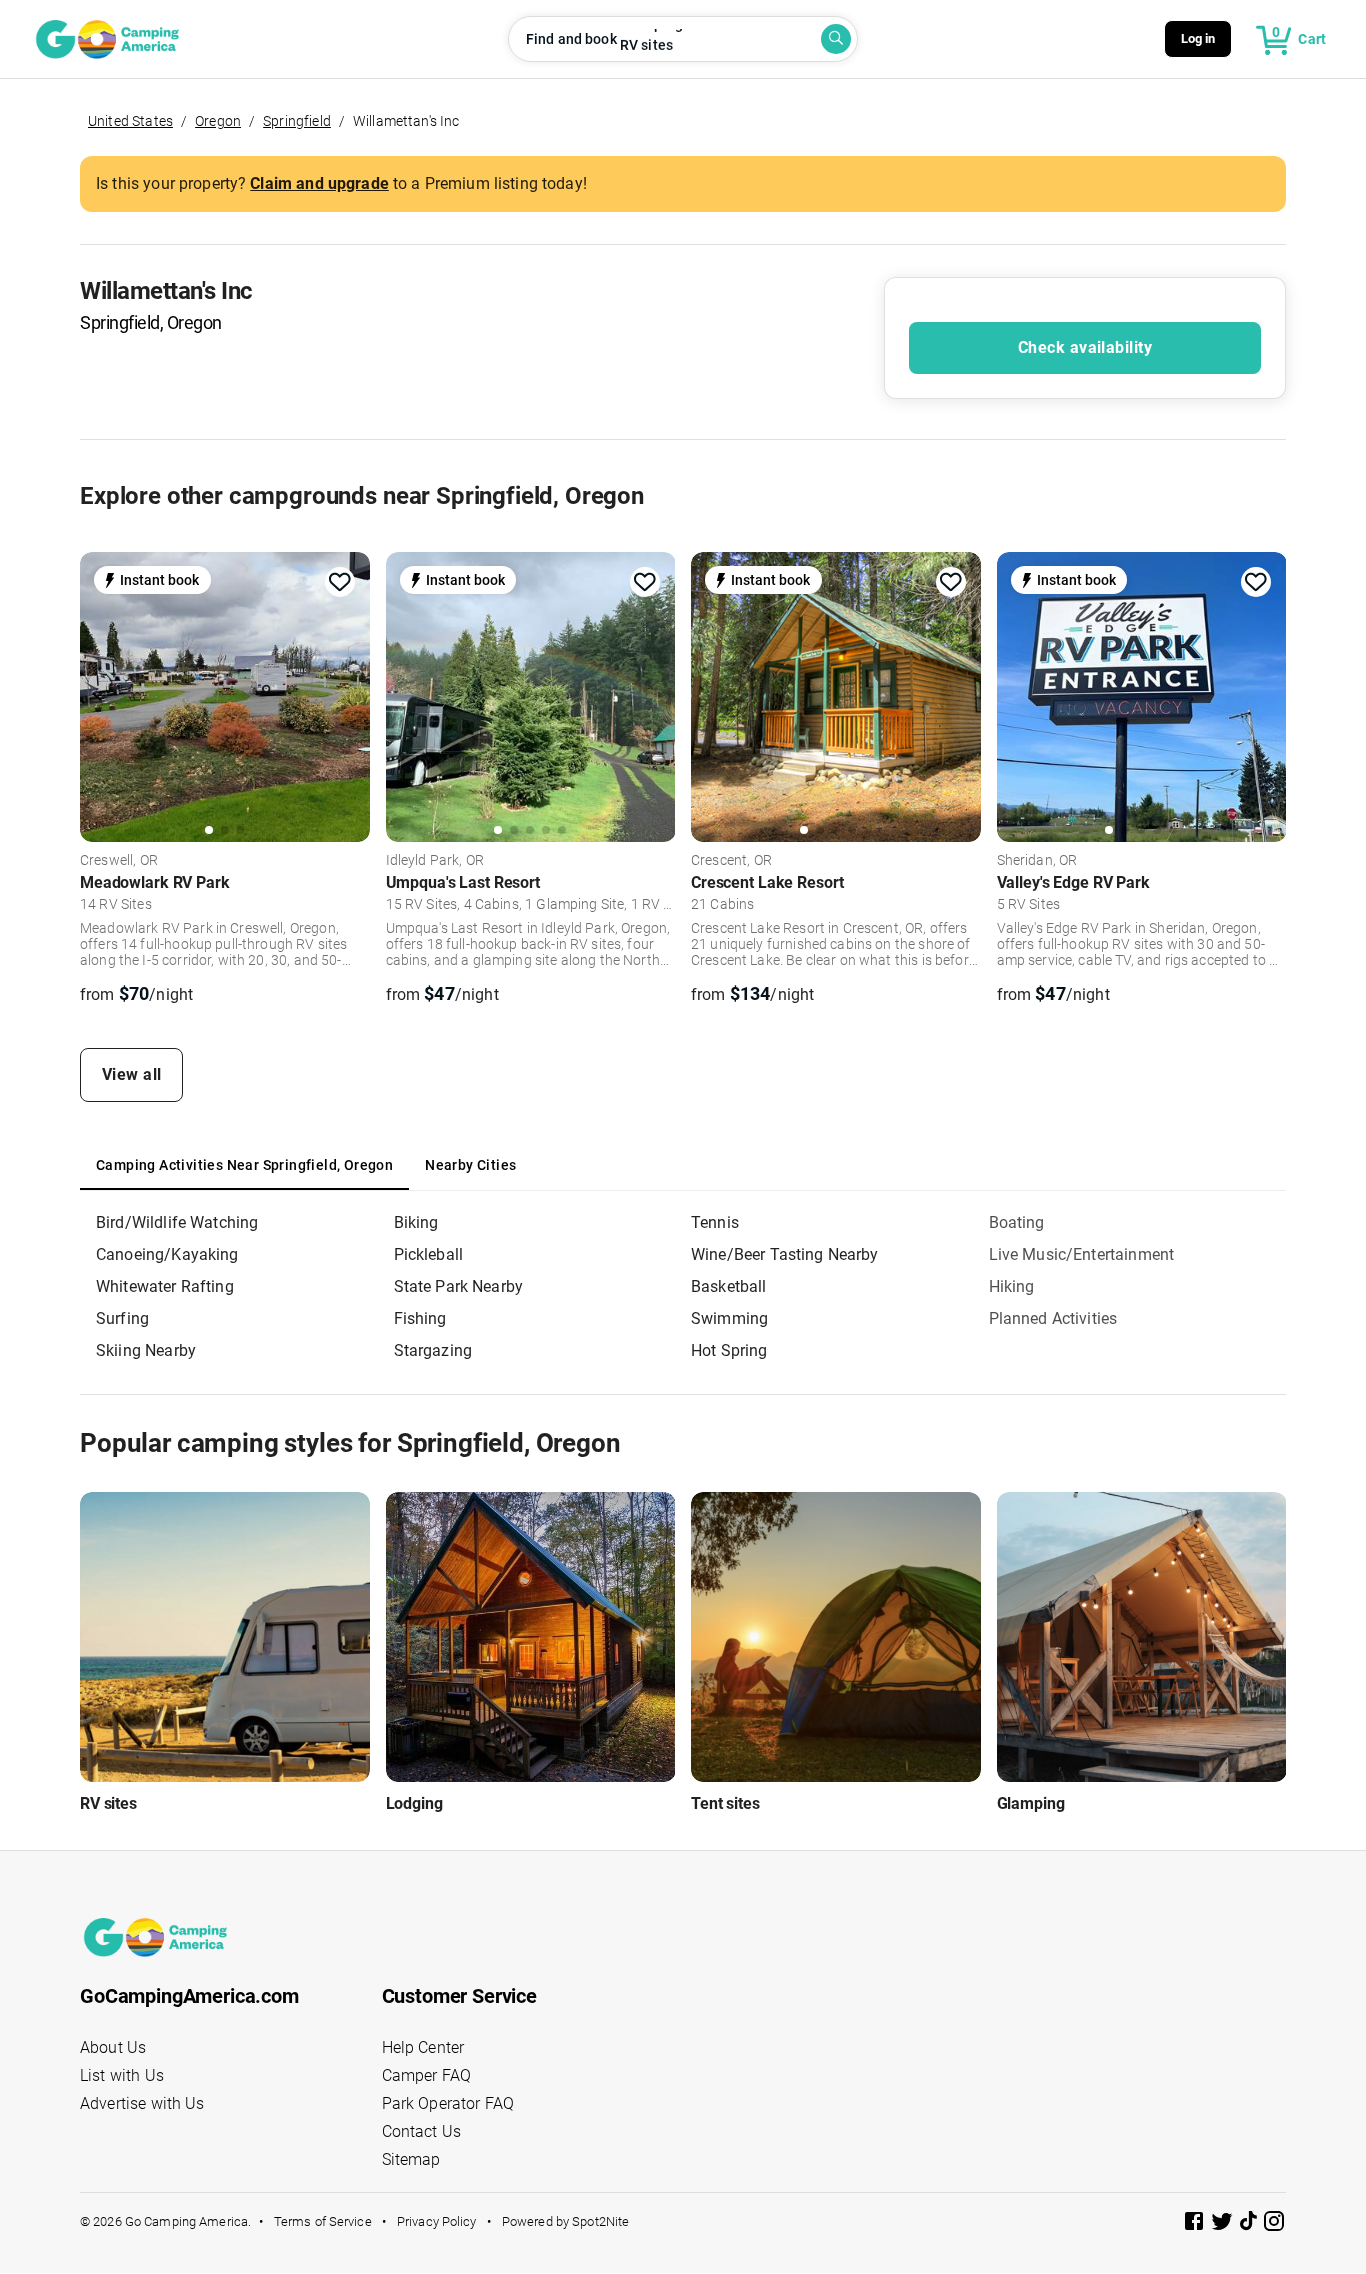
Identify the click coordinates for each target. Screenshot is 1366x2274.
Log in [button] (1198, 38)
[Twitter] (1224, 2224)
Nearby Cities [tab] (470, 1165)
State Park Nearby (459, 1286)
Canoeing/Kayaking (167, 1254)
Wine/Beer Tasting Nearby (785, 1254)
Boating (1017, 1222)
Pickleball (429, 1254)
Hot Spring (729, 1350)
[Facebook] (1196, 2224)
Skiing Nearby (146, 1350)
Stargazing (433, 1350)
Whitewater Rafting (165, 1286)
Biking (416, 1222)
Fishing (420, 1318)
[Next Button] (348, 697)
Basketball (729, 1286)
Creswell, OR (119, 861)
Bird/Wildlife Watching (177, 1222)
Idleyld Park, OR (435, 861)
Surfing (122, 1318)
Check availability (1085, 347)
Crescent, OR (731, 861)
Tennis (715, 1222)
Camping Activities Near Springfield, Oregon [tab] (244, 1165)
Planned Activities (1053, 1318)
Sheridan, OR (1037, 861)
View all (132, 1074)
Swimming (729, 1318)
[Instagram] (1274, 2224)
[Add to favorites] (340, 582)
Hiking (1012, 1286)
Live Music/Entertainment (1082, 1254)
